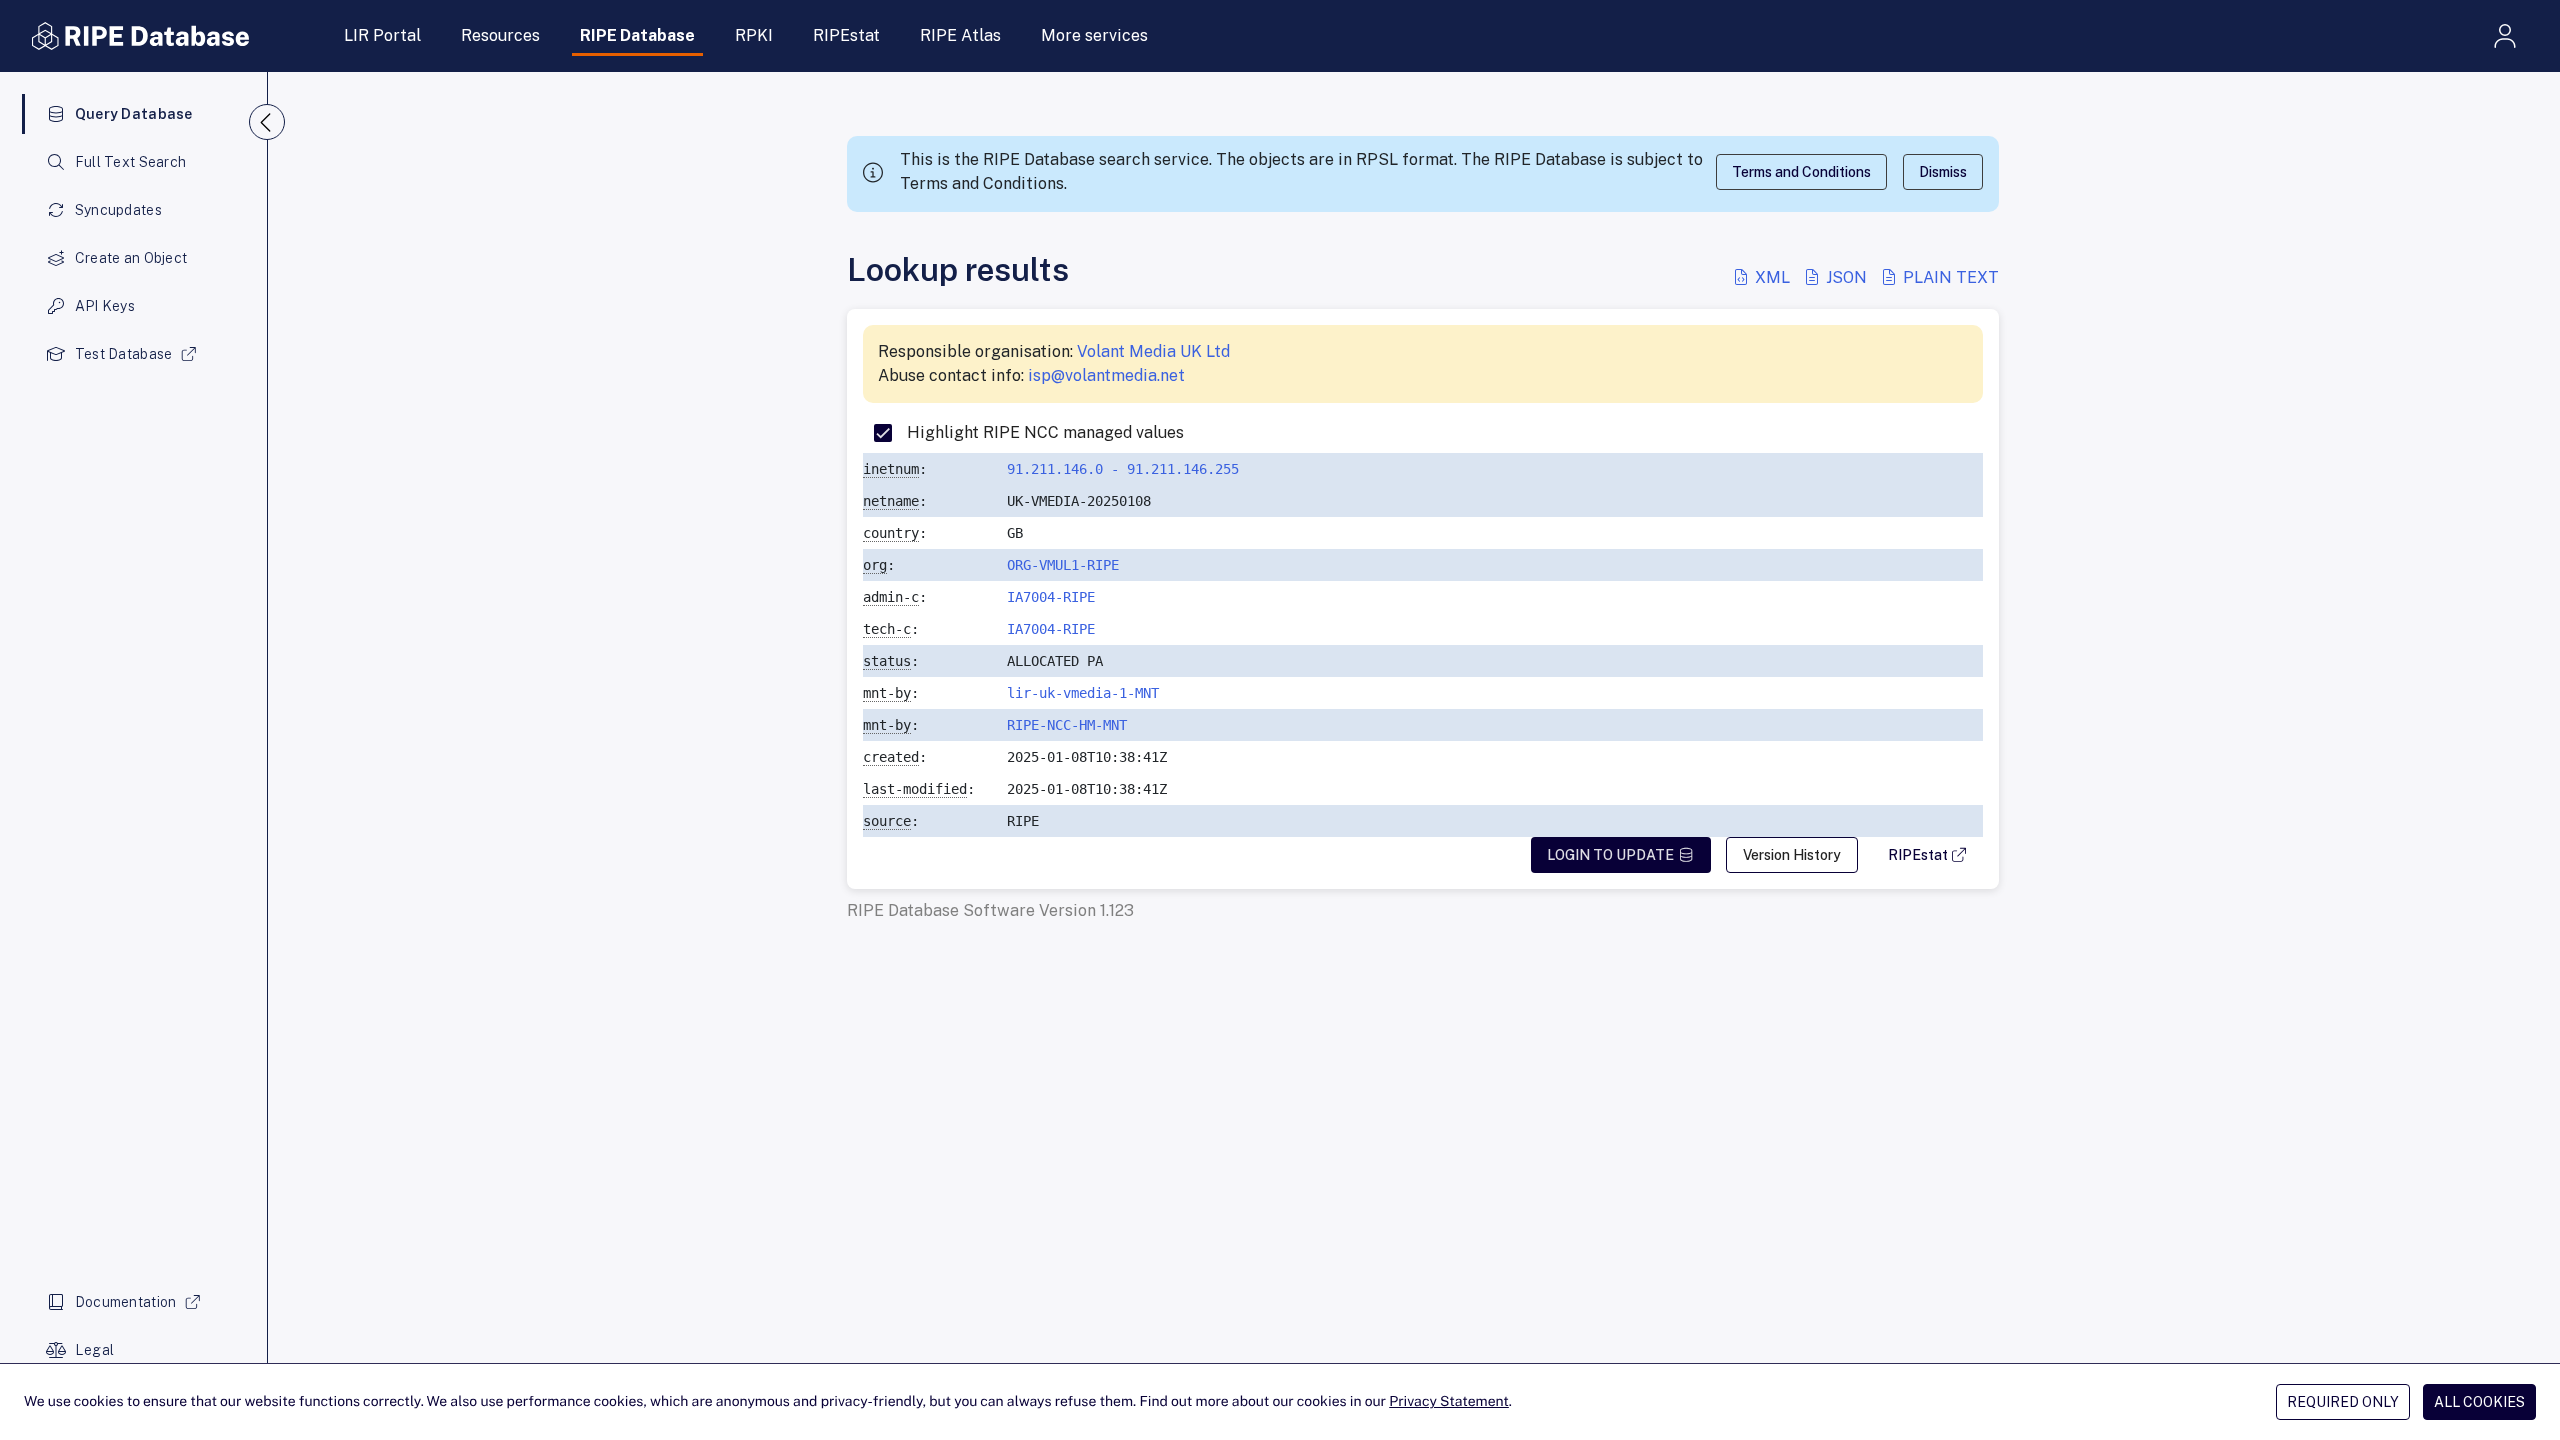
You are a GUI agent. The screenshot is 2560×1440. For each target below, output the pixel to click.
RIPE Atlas (960, 35)
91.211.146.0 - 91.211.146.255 (1123, 469)
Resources (500, 35)
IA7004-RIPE (1051, 597)
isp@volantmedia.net (1106, 375)
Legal (94, 1350)
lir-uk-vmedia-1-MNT (1083, 693)
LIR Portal (382, 35)
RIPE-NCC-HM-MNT (1067, 725)
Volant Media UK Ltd (1153, 351)
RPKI (754, 35)
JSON (1846, 277)
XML (1772, 277)
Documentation (126, 1302)
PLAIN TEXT (1949, 277)
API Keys (105, 306)
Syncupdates (118, 210)
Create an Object (131, 258)
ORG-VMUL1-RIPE (1063, 565)
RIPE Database (637, 35)
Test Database (124, 354)
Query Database (134, 114)
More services (1094, 35)
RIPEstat (846, 35)
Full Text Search (130, 162)
